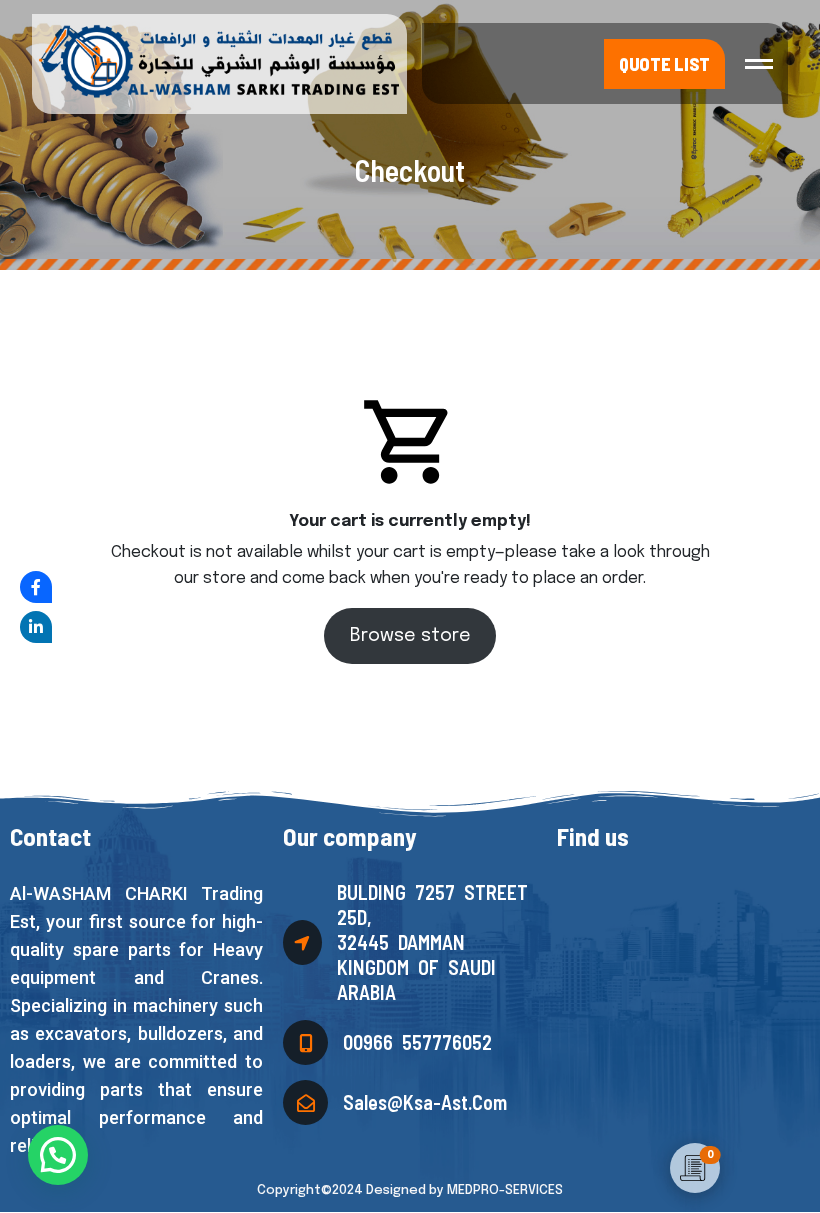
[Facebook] (36, 587)
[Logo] (217, 61)
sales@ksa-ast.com (425, 1102)
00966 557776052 (417, 1042)
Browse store (410, 636)
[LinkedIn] (36, 627)
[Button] (664, 64)
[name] (759, 64)
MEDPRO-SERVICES (505, 1190)
